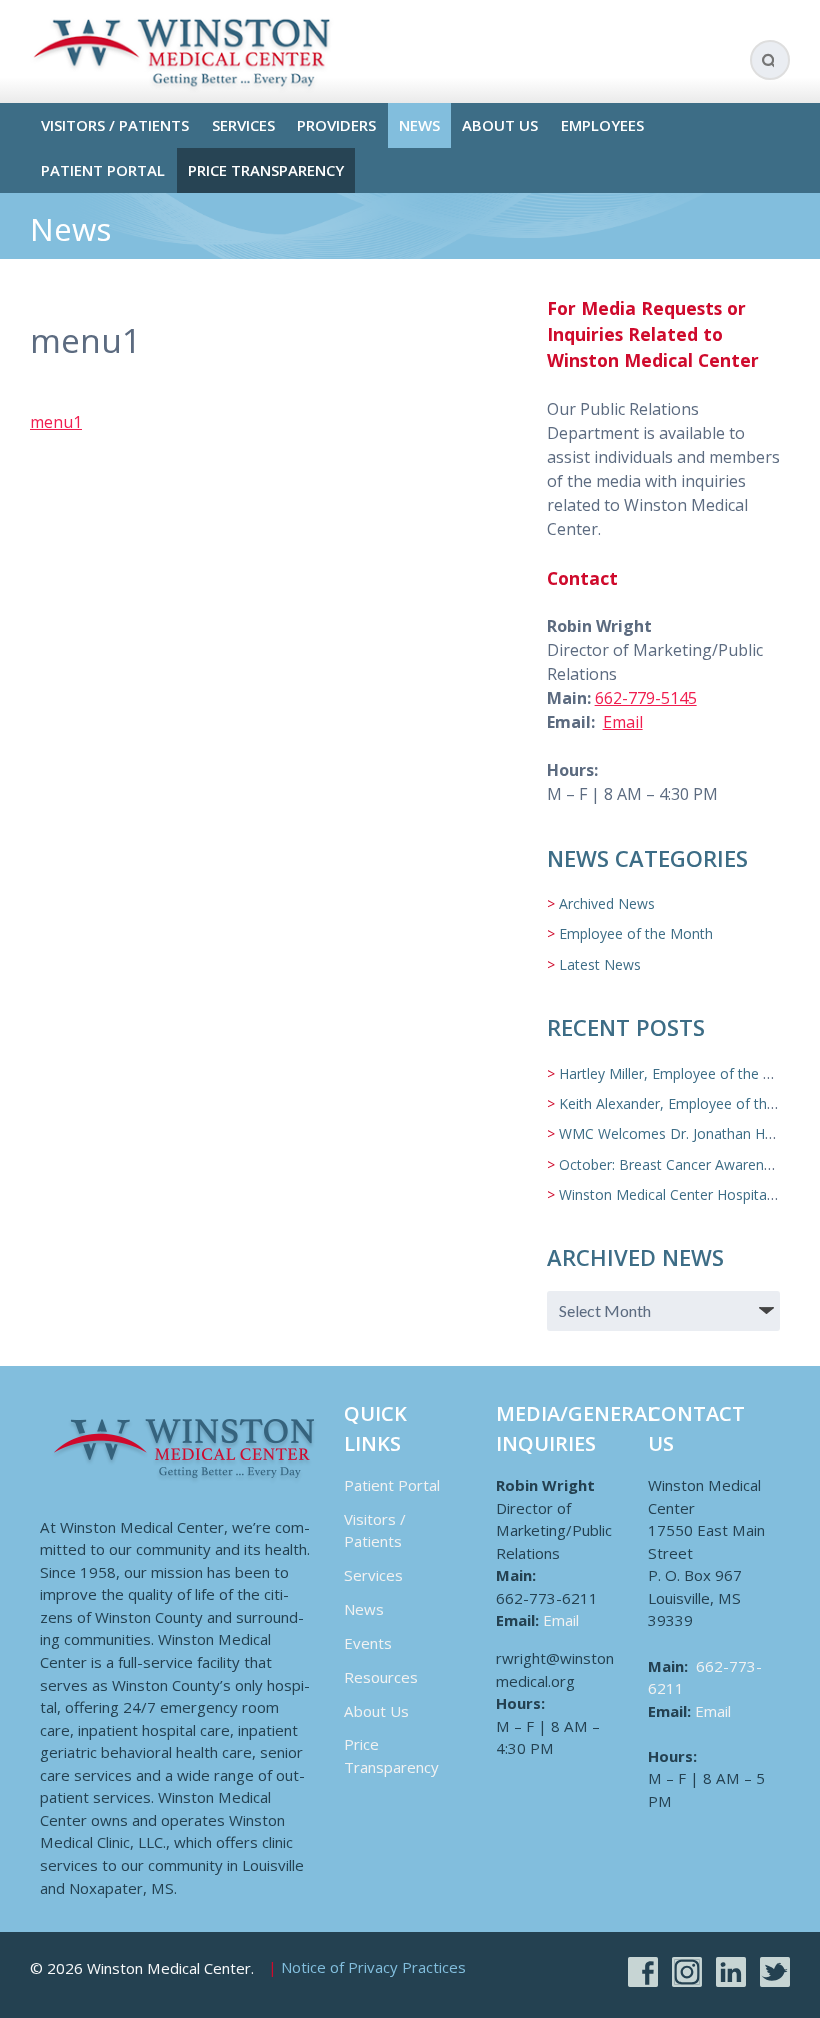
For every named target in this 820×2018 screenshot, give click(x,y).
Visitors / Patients (115, 125)
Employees (602, 125)
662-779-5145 (646, 698)
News (419, 125)
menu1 (56, 422)
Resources (381, 1677)
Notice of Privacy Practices (373, 1968)
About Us (500, 125)
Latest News (600, 964)
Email (623, 722)
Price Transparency (266, 170)
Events (368, 1643)
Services (243, 125)
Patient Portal (103, 170)
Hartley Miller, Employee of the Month (682, 1073)
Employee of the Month (636, 933)
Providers (336, 125)
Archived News (607, 903)
